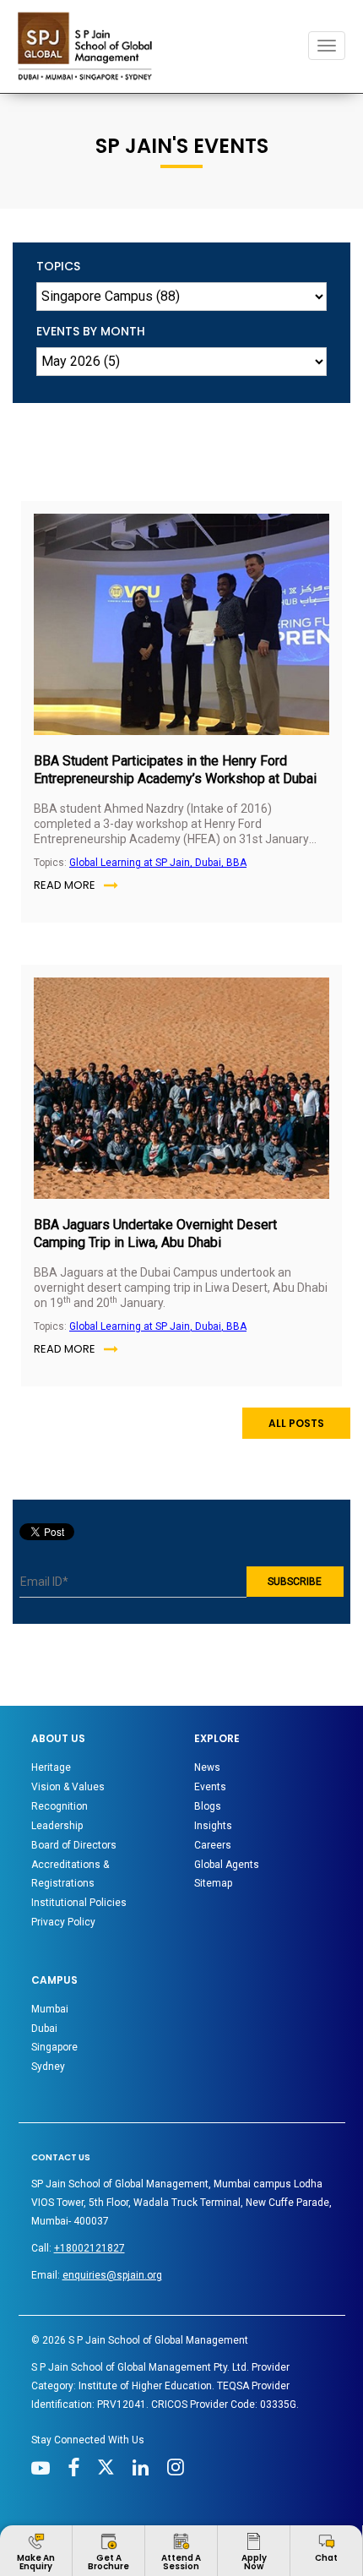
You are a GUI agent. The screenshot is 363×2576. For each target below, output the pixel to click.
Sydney (48, 2067)
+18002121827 (89, 2248)
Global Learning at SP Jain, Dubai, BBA (158, 863)
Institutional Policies (79, 1903)
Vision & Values (68, 1787)
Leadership (57, 1826)
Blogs (208, 1806)
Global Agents (227, 1865)
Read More (65, 885)
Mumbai (50, 2009)
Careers (213, 1845)
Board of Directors (74, 1845)
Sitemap (213, 1883)
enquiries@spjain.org (112, 2275)
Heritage (51, 1767)
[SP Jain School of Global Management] (89, 46)
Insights (213, 1826)
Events (210, 1787)
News (207, 1767)
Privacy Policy (63, 1922)
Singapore (54, 2047)
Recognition (60, 1806)
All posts (296, 1423)
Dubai (44, 2029)
